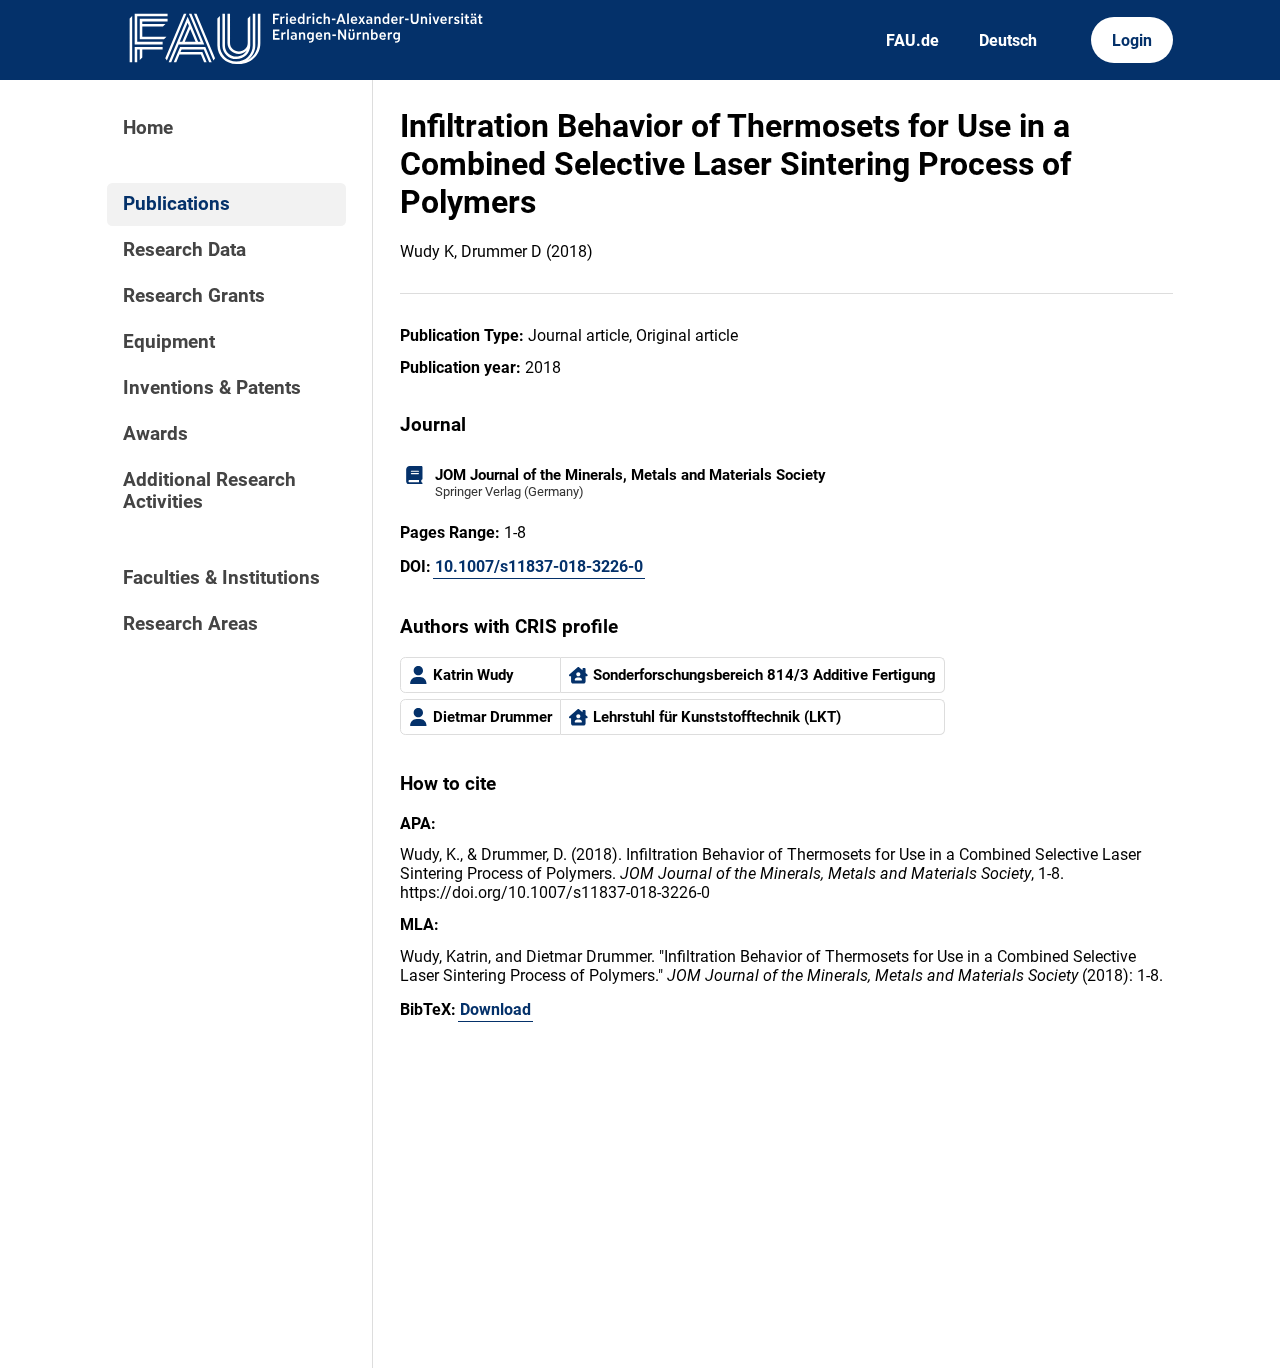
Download (495, 1009)
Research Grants (194, 296)
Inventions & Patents (212, 388)
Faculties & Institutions (221, 578)
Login (1132, 40)
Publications (176, 204)
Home (148, 128)
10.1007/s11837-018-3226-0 (539, 566)
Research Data (184, 250)
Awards (155, 434)
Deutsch (1008, 40)
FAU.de (912, 40)
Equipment (169, 342)
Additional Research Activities (209, 491)
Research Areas (190, 624)
